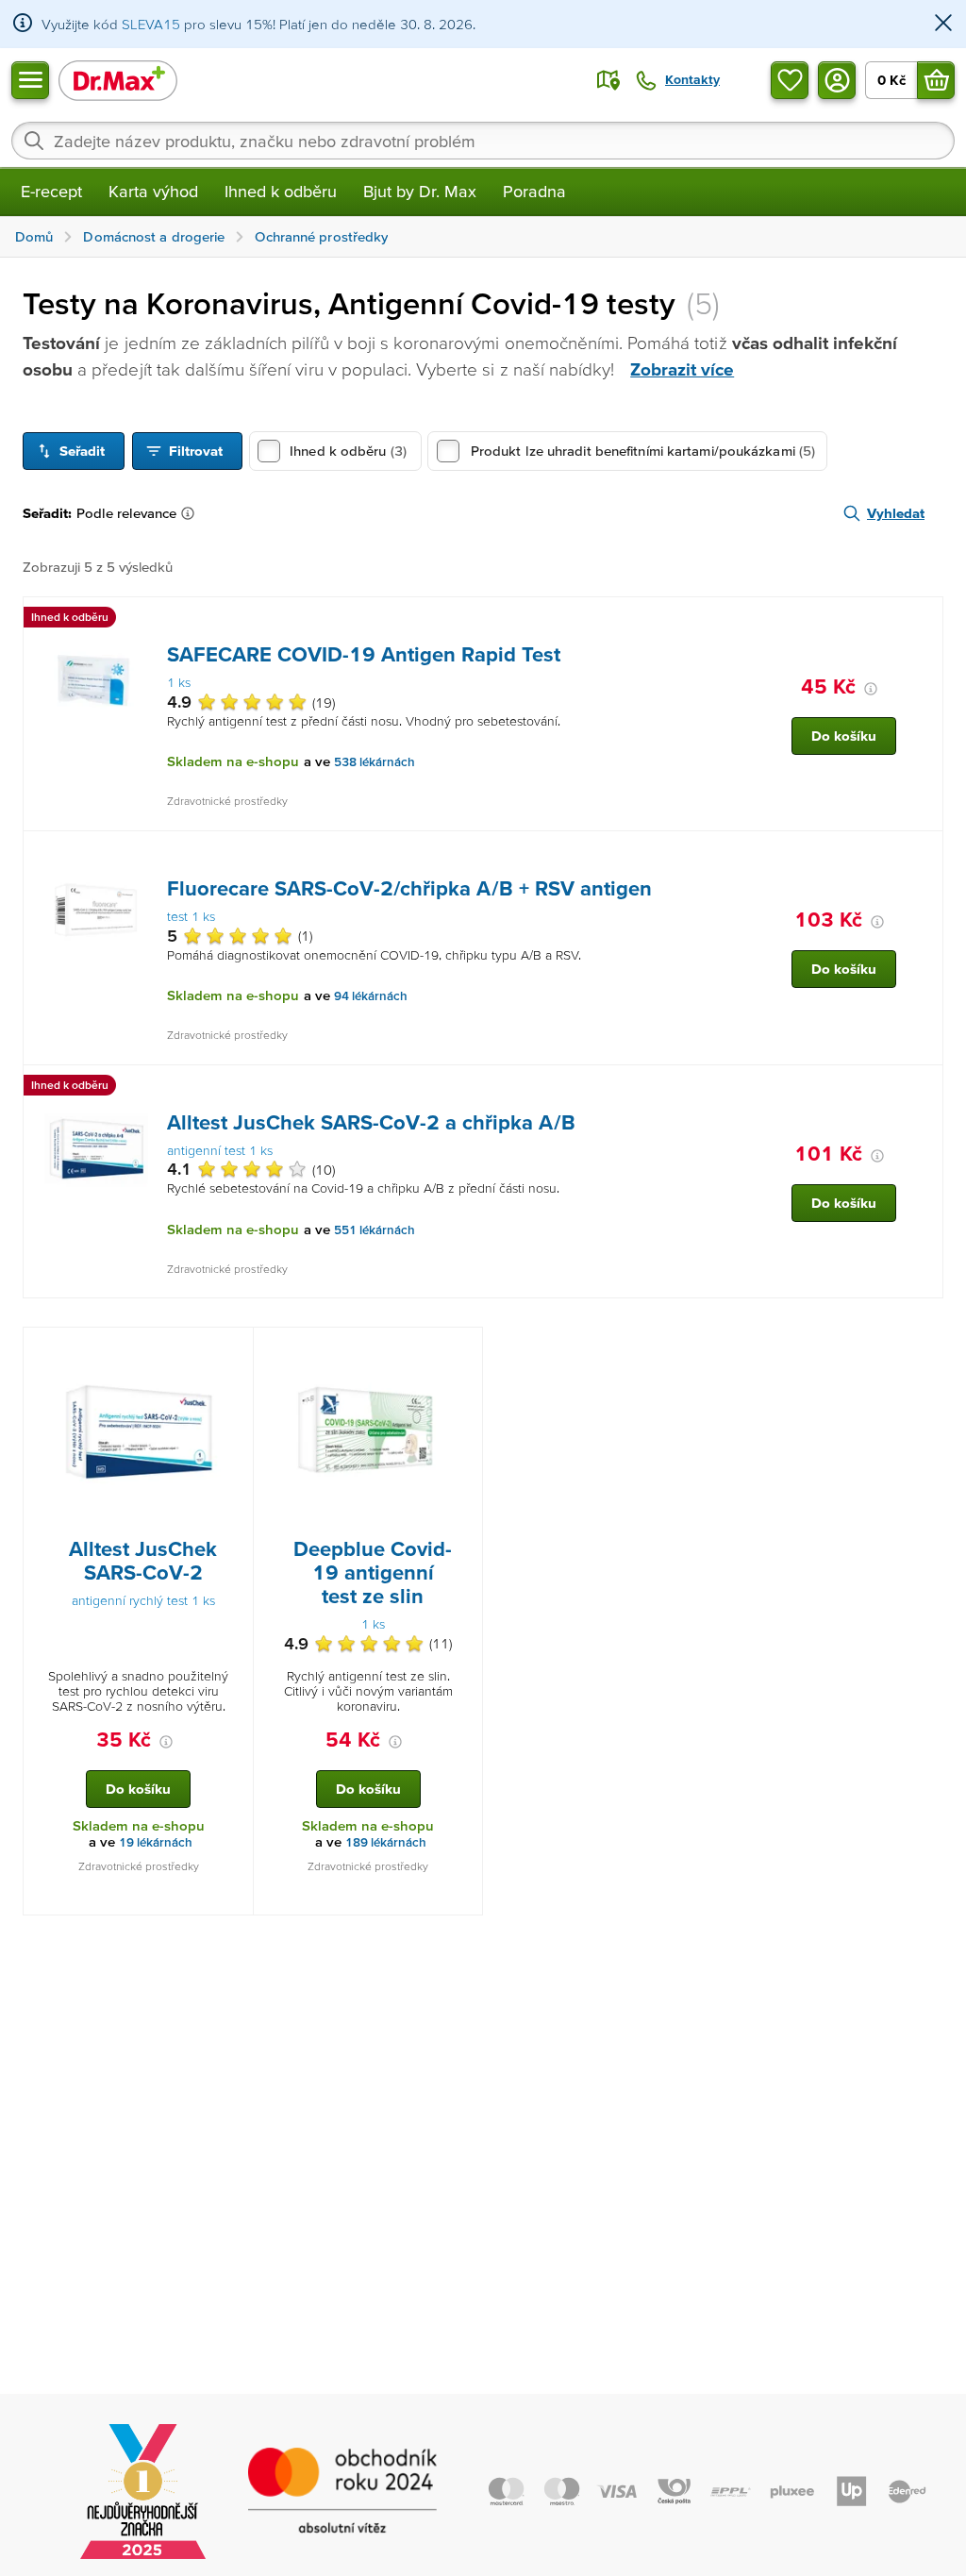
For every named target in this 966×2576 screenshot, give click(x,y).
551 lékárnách (375, 1230)
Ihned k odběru (281, 191)
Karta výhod (153, 191)
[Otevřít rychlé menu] (30, 80)
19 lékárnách (156, 1842)
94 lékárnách (371, 996)
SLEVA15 (151, 24)
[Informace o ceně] (871, 689)
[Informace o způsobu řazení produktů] (192, 513)
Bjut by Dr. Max (420, 191)
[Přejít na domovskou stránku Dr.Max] (118, 80)
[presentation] (96, 681)
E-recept (51, 191)
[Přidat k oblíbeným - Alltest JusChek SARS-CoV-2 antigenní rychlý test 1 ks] (232, 1350)
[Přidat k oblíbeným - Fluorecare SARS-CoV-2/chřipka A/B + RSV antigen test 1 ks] (922, 854)
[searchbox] (483, 141)
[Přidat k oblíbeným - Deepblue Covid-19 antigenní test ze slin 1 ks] (461, 1350)
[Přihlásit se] (837, 80)
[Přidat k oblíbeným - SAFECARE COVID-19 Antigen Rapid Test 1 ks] (922, 620)
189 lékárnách (386, 1842)
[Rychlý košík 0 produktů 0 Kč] (936, 80)
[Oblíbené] (790, 80)
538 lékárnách (375, 762)
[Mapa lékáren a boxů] (608, 80)
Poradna (534, 191)
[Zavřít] (943, 24)
